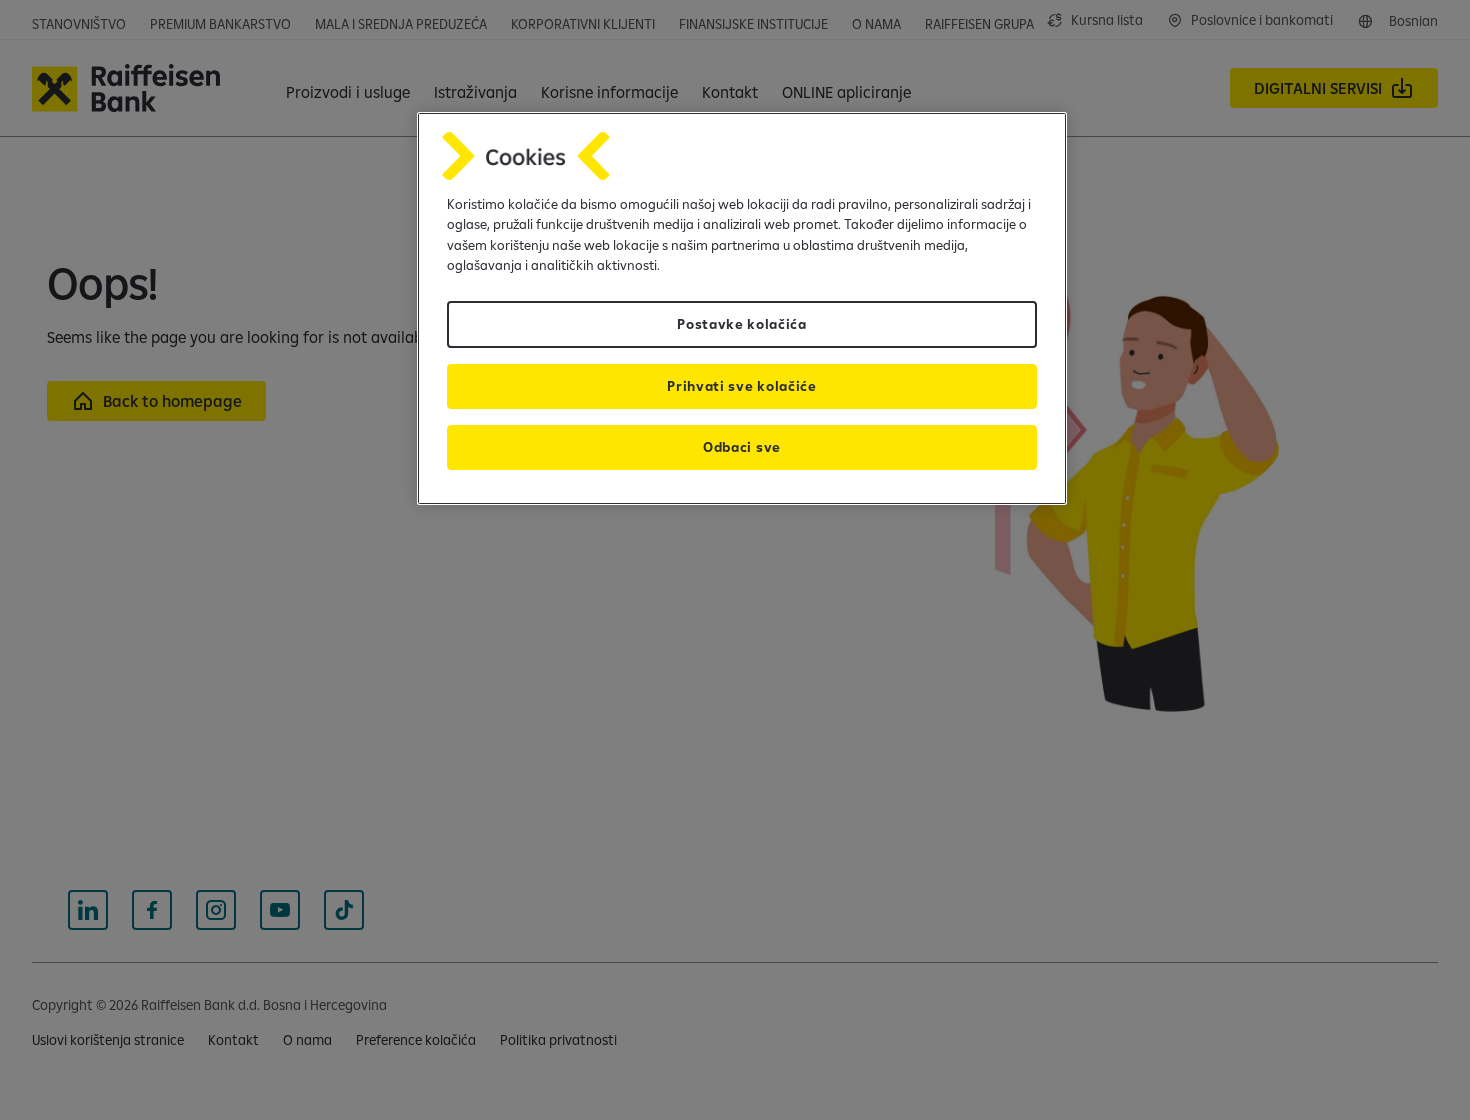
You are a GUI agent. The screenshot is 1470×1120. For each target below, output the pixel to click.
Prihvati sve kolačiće (741, 386)
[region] (742, 308)
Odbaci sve (742, 447)
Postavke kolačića (742, 324)
